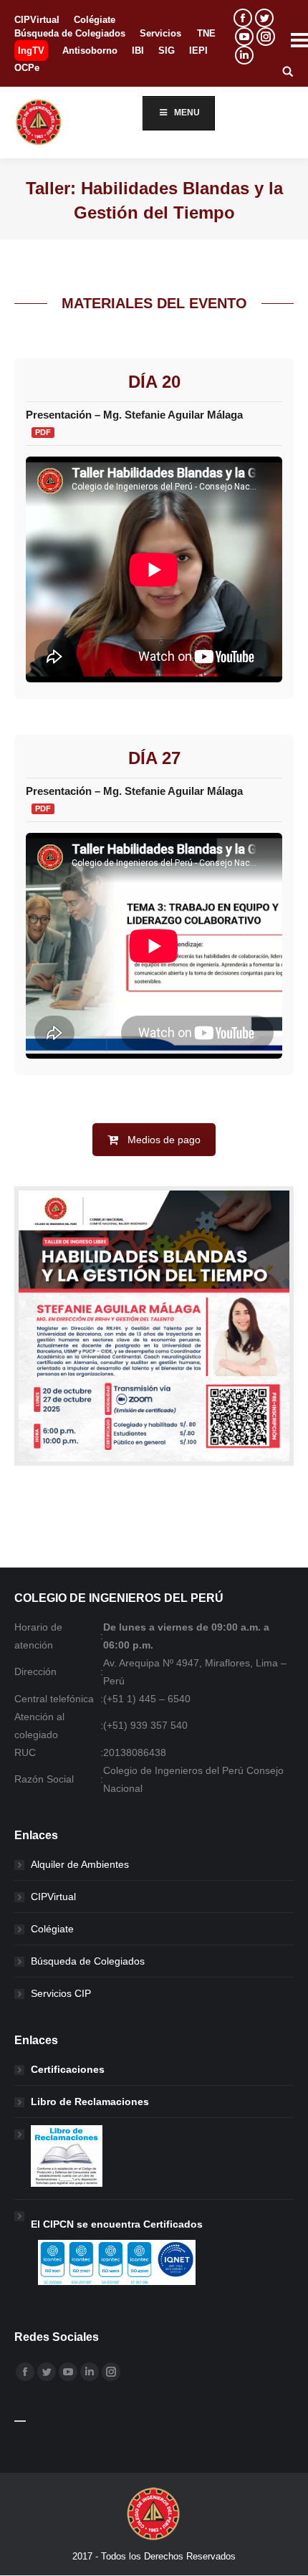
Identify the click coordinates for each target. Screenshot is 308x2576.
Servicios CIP (61, 1993)
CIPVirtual (53, 1897)
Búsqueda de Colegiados (88, 1961)
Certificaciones (68, 2069)
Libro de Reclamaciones (90, 2102)
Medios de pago (164, 1140)
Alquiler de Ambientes (80, 1864)
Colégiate (52, 1929)
